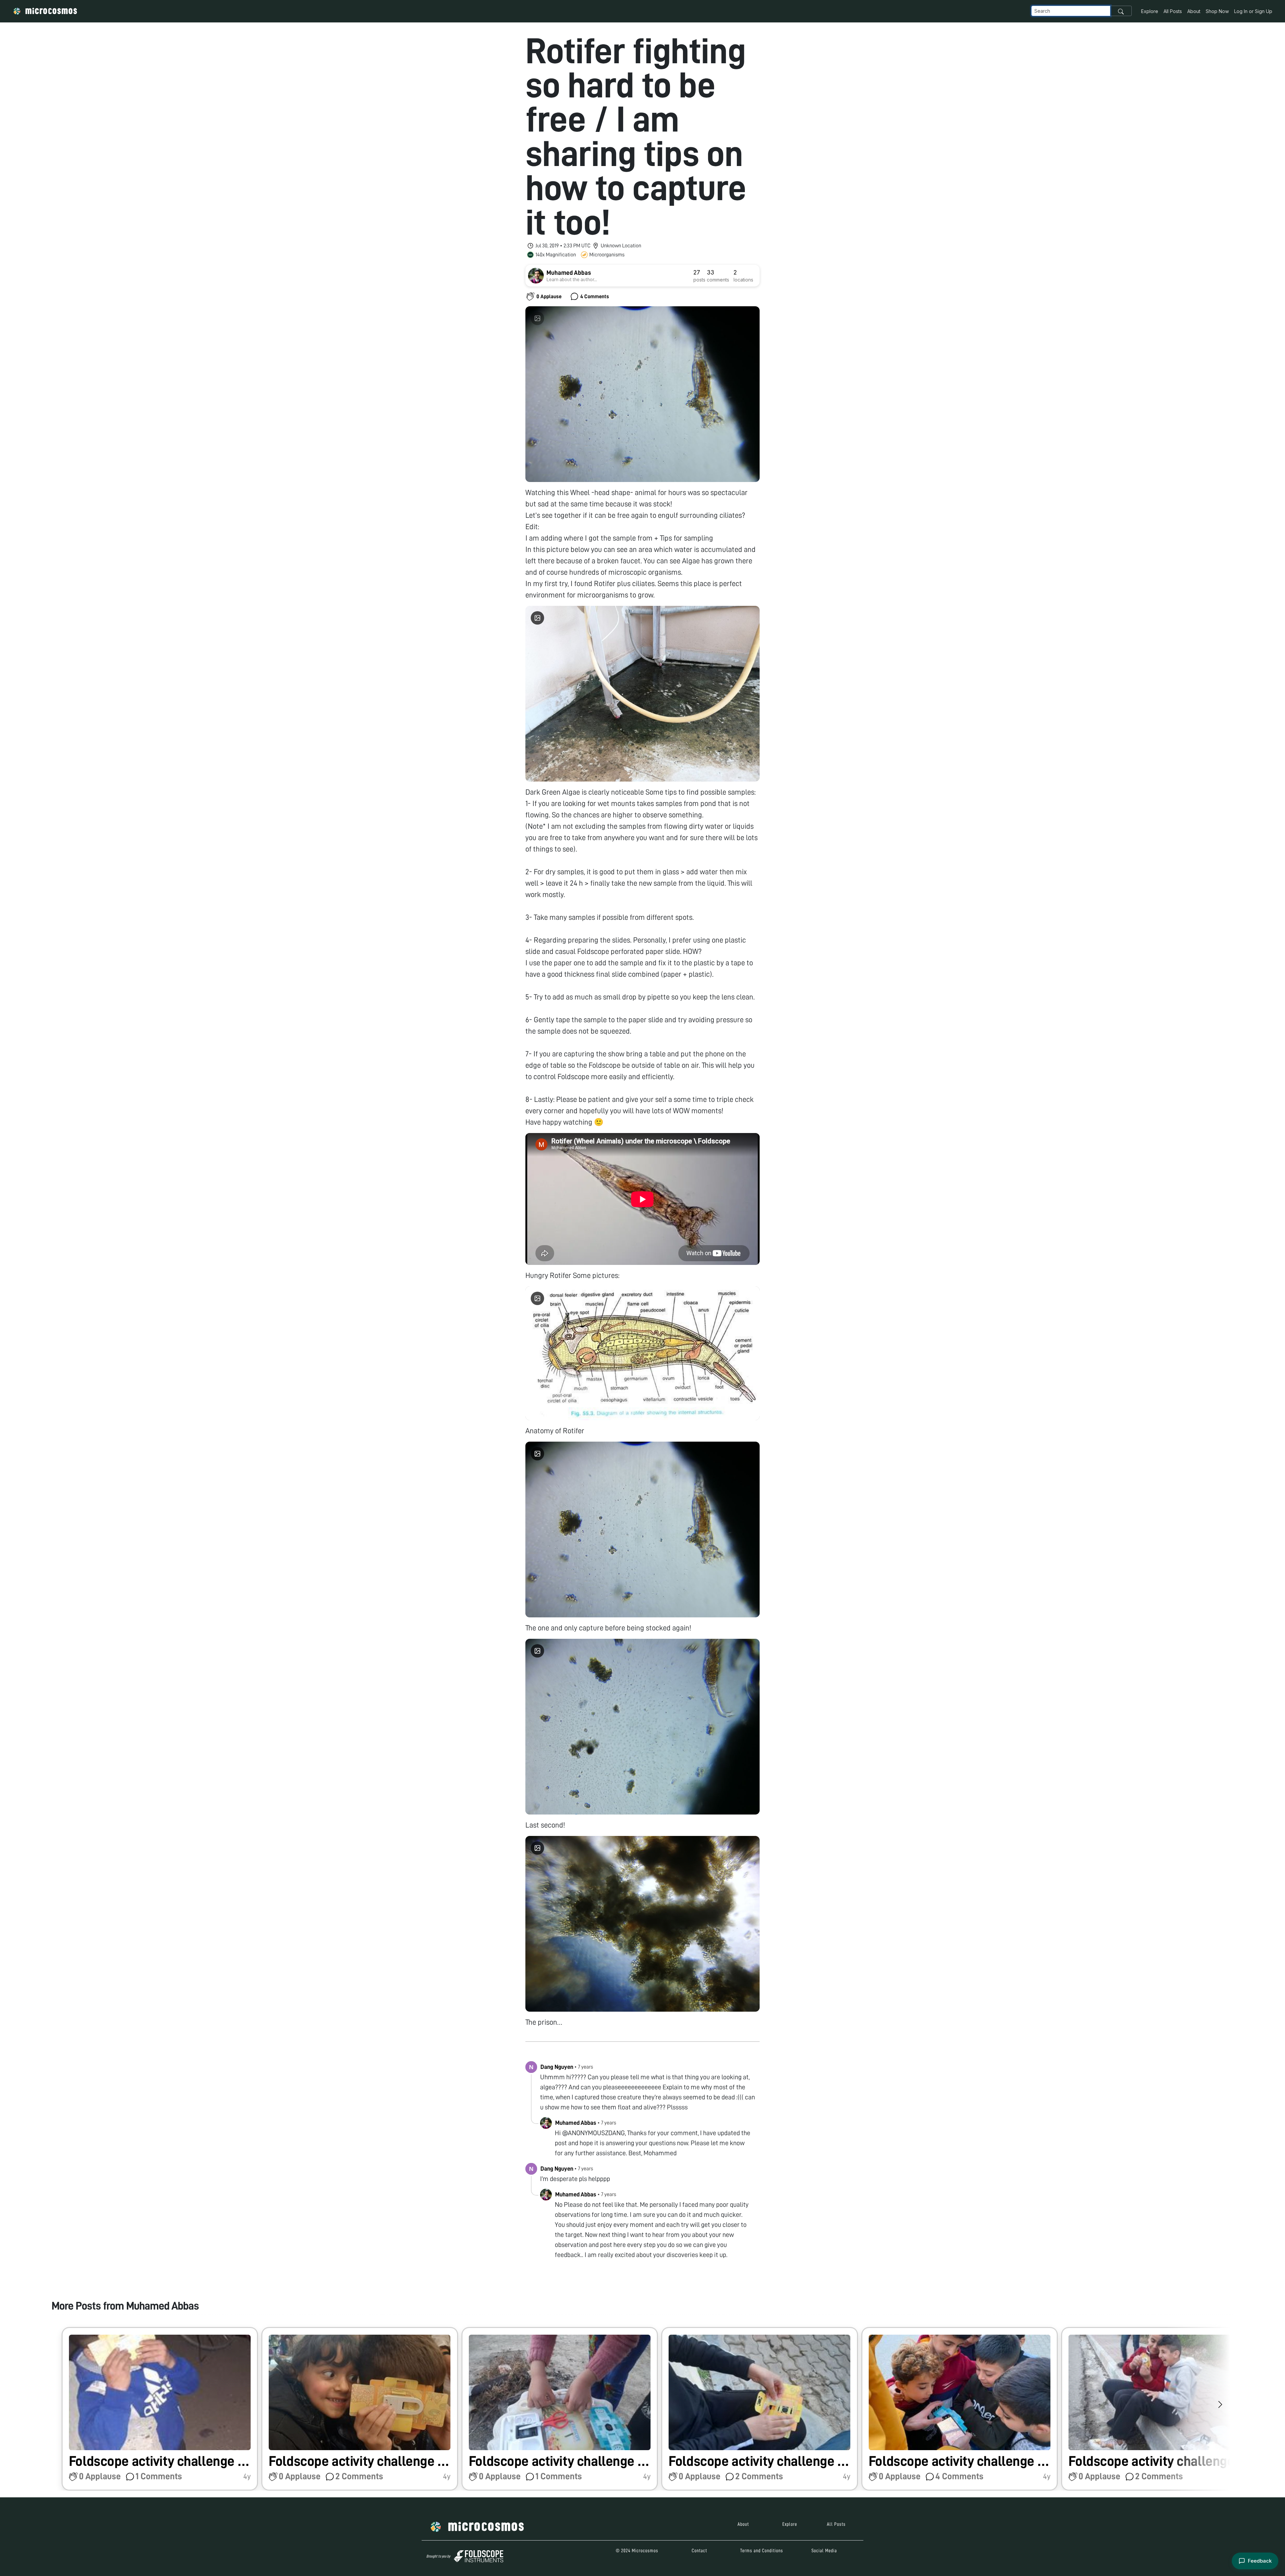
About (1194, 11)
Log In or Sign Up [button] (1253, 11)
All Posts (1173, 11)
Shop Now (1217, 11)
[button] (160, 2409)
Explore (1150, 11)
